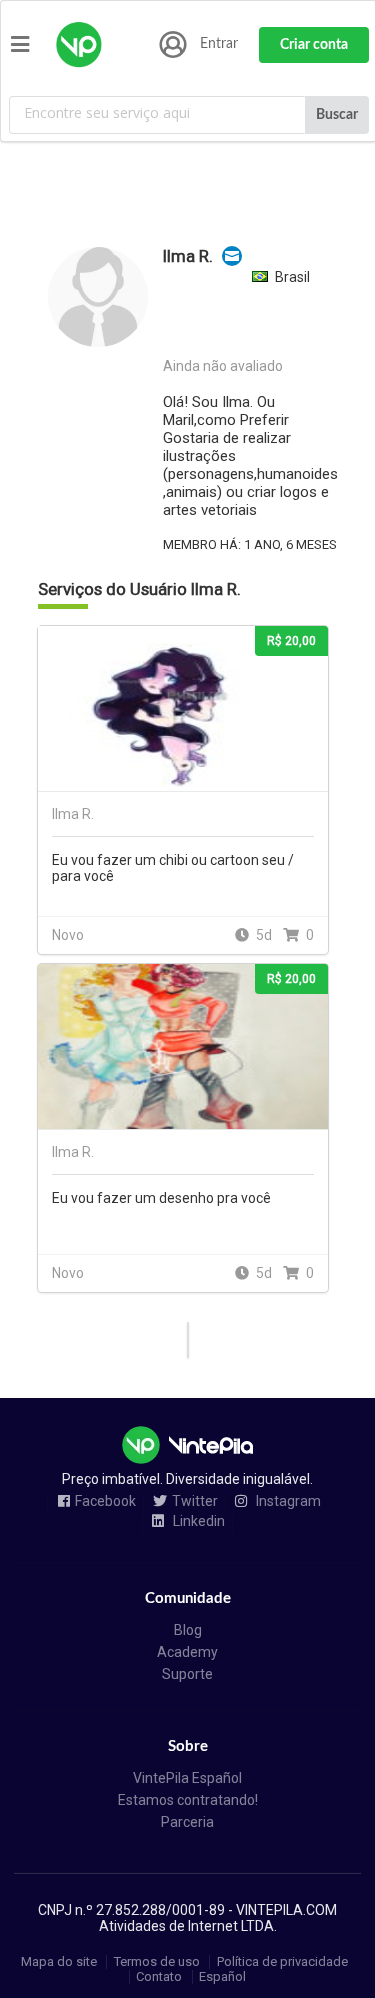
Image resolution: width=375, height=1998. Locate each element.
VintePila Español (187, 1778)
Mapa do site (59, 1961)
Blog (188, 1630)
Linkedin (197, 1521)
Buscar (337, 115)
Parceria (187, 1822)
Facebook (105, 1501)
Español (222, 1976)
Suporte (187, 1674)
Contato (159, 1976)
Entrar (219, 44)
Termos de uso (157, 1961)
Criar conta (314, 45)
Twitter (195, 1501)
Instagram (287, 1501)
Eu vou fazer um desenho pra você (161, 1198)
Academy (187, 1652)
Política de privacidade (282, 1961)
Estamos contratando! (188, 1800)
